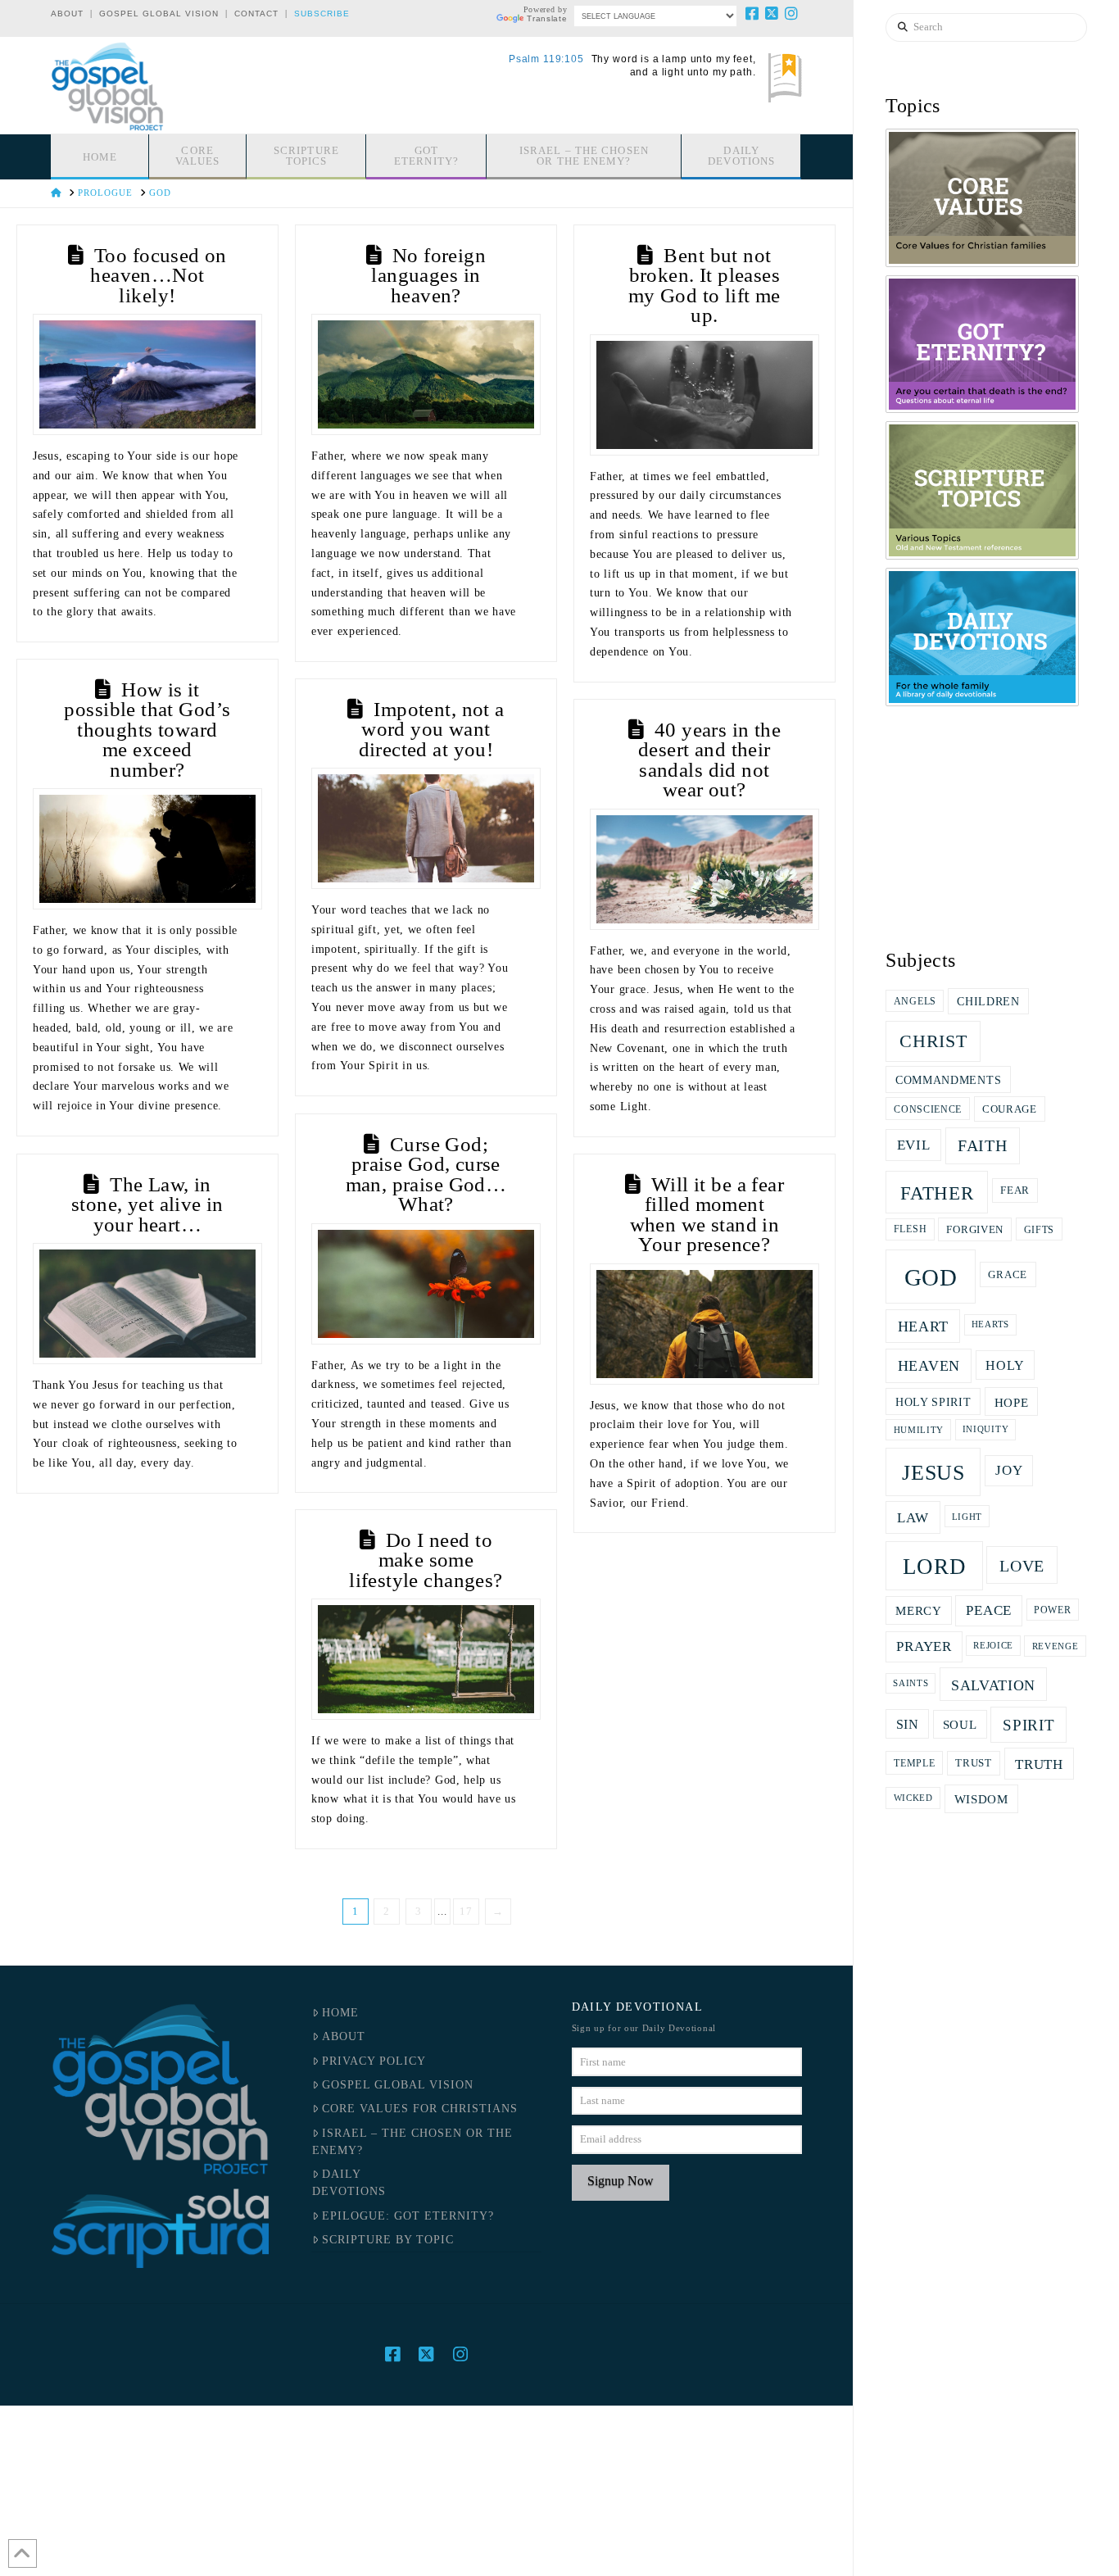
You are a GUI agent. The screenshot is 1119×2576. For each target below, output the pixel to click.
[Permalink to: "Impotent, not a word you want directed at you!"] (426, 828)
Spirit (1028, 1725)
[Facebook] (753, 13)
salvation (993, 1685)
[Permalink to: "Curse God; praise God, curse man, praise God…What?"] (426, 1284)
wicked (913, 1798)
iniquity (986, 1429)
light (967, 1517)
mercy (919, 1611)
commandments (948, 1080)
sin (908, 1724)
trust (974, 1763)
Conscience (928, 1109)
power (1053, 1610)
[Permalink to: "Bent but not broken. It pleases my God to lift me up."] (704, 395)
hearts (990, 1324)
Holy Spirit (933, 1402)
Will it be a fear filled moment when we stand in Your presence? (707, 1215)
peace (989, 1610)
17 (466, 1911)
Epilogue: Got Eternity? (408, 2216)
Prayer (924, 1646)
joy (1009, 1470)
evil (914, 1145)
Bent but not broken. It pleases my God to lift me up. (704, 286)
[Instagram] (792, 13)
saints (911, 1683)
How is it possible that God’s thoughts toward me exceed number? (147, 730)
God (931, 1277)
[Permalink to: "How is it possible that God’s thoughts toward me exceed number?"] (147, 849)
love (1022, 1566)
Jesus (933, 1473)
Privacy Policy (374, 2061)
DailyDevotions (349, 2183)
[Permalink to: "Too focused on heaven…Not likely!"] (147, 374)
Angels (915, 1001)
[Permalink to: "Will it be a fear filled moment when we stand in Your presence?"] (704, 1324)
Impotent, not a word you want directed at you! (432, 729)
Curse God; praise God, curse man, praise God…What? (426, 1175)
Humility (919, 1430)
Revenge (1056, 1646)
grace (1008, 1274)
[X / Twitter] (772, 13)
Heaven (929, 1366)
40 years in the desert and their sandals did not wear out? (709, 760)
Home (340, 2013)
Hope (1012, 1402)
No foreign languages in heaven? (428, 275)
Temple (914, 1763)
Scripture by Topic (388, 2240)
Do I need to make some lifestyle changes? (426, 1560)
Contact (256, 14)
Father (937, 1193)
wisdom (981, 1799)
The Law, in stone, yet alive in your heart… (147, 1204)
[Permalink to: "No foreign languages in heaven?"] (426, 374)
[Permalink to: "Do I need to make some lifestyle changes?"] (426, 1659)
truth (1039, 1764)
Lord (935, 1567)
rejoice (993, 1646)
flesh (911, 1229)
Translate (547, 18)
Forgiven (975, 1230)
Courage (1010, 1109)
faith (983, 1145)
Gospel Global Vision (159, 14)
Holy (1005, 1365)
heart (924, 1327)
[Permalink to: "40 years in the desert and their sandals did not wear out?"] (704, 869)
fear (1015, 1190)
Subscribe (322, 14)
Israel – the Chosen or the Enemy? (412, 2142)
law (913, 1517)
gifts (1040, 1230)
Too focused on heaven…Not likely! (159, 275)
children (988, 1002)
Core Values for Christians (420, 2109)
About (67, 14)
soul (960, 1724)
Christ (933, 1041)
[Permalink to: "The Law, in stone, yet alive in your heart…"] (147, 1304)
